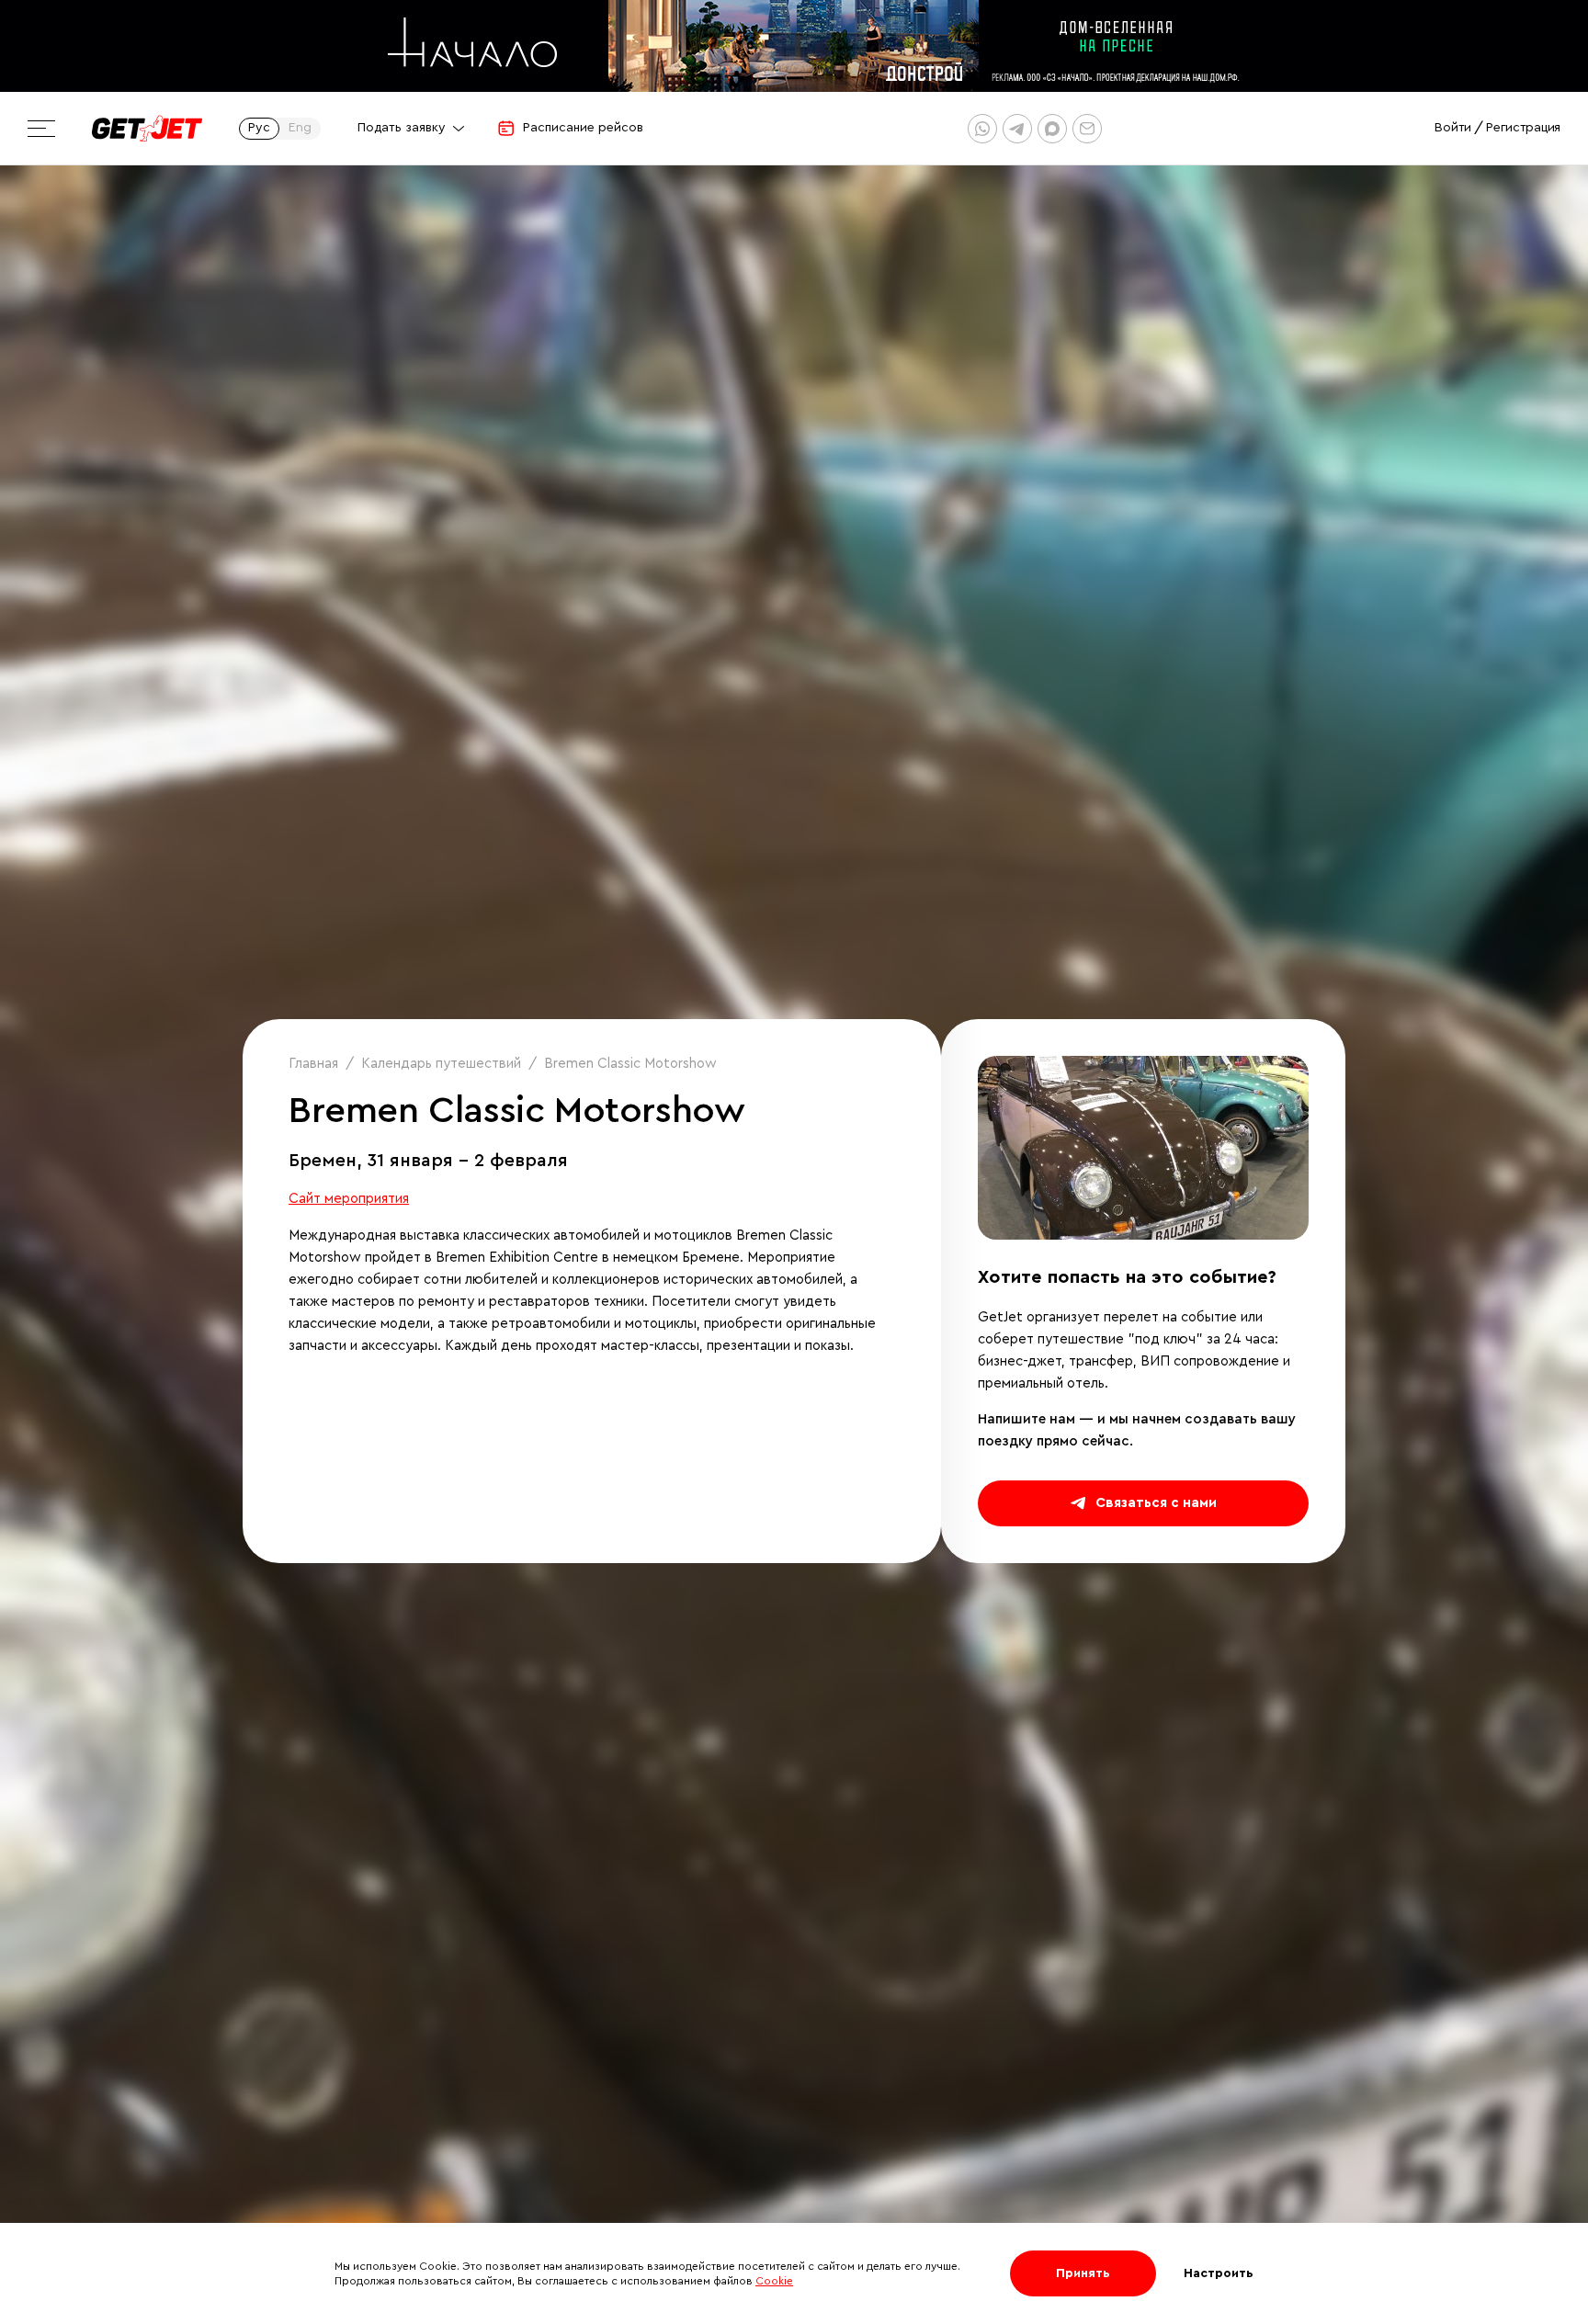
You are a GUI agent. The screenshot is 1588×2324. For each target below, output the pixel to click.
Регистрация (1523, 128)
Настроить (1219, 2273)
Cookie (774, 2281)
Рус (259, 128)
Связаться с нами (1156, 1503)
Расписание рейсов (583, 128)
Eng (300, 128)
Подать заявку (402, 128)
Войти (1453, 128)
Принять (1083, 2273)
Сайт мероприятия (349, 1199)
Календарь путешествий (441, 1064)
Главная (313, 1064)
